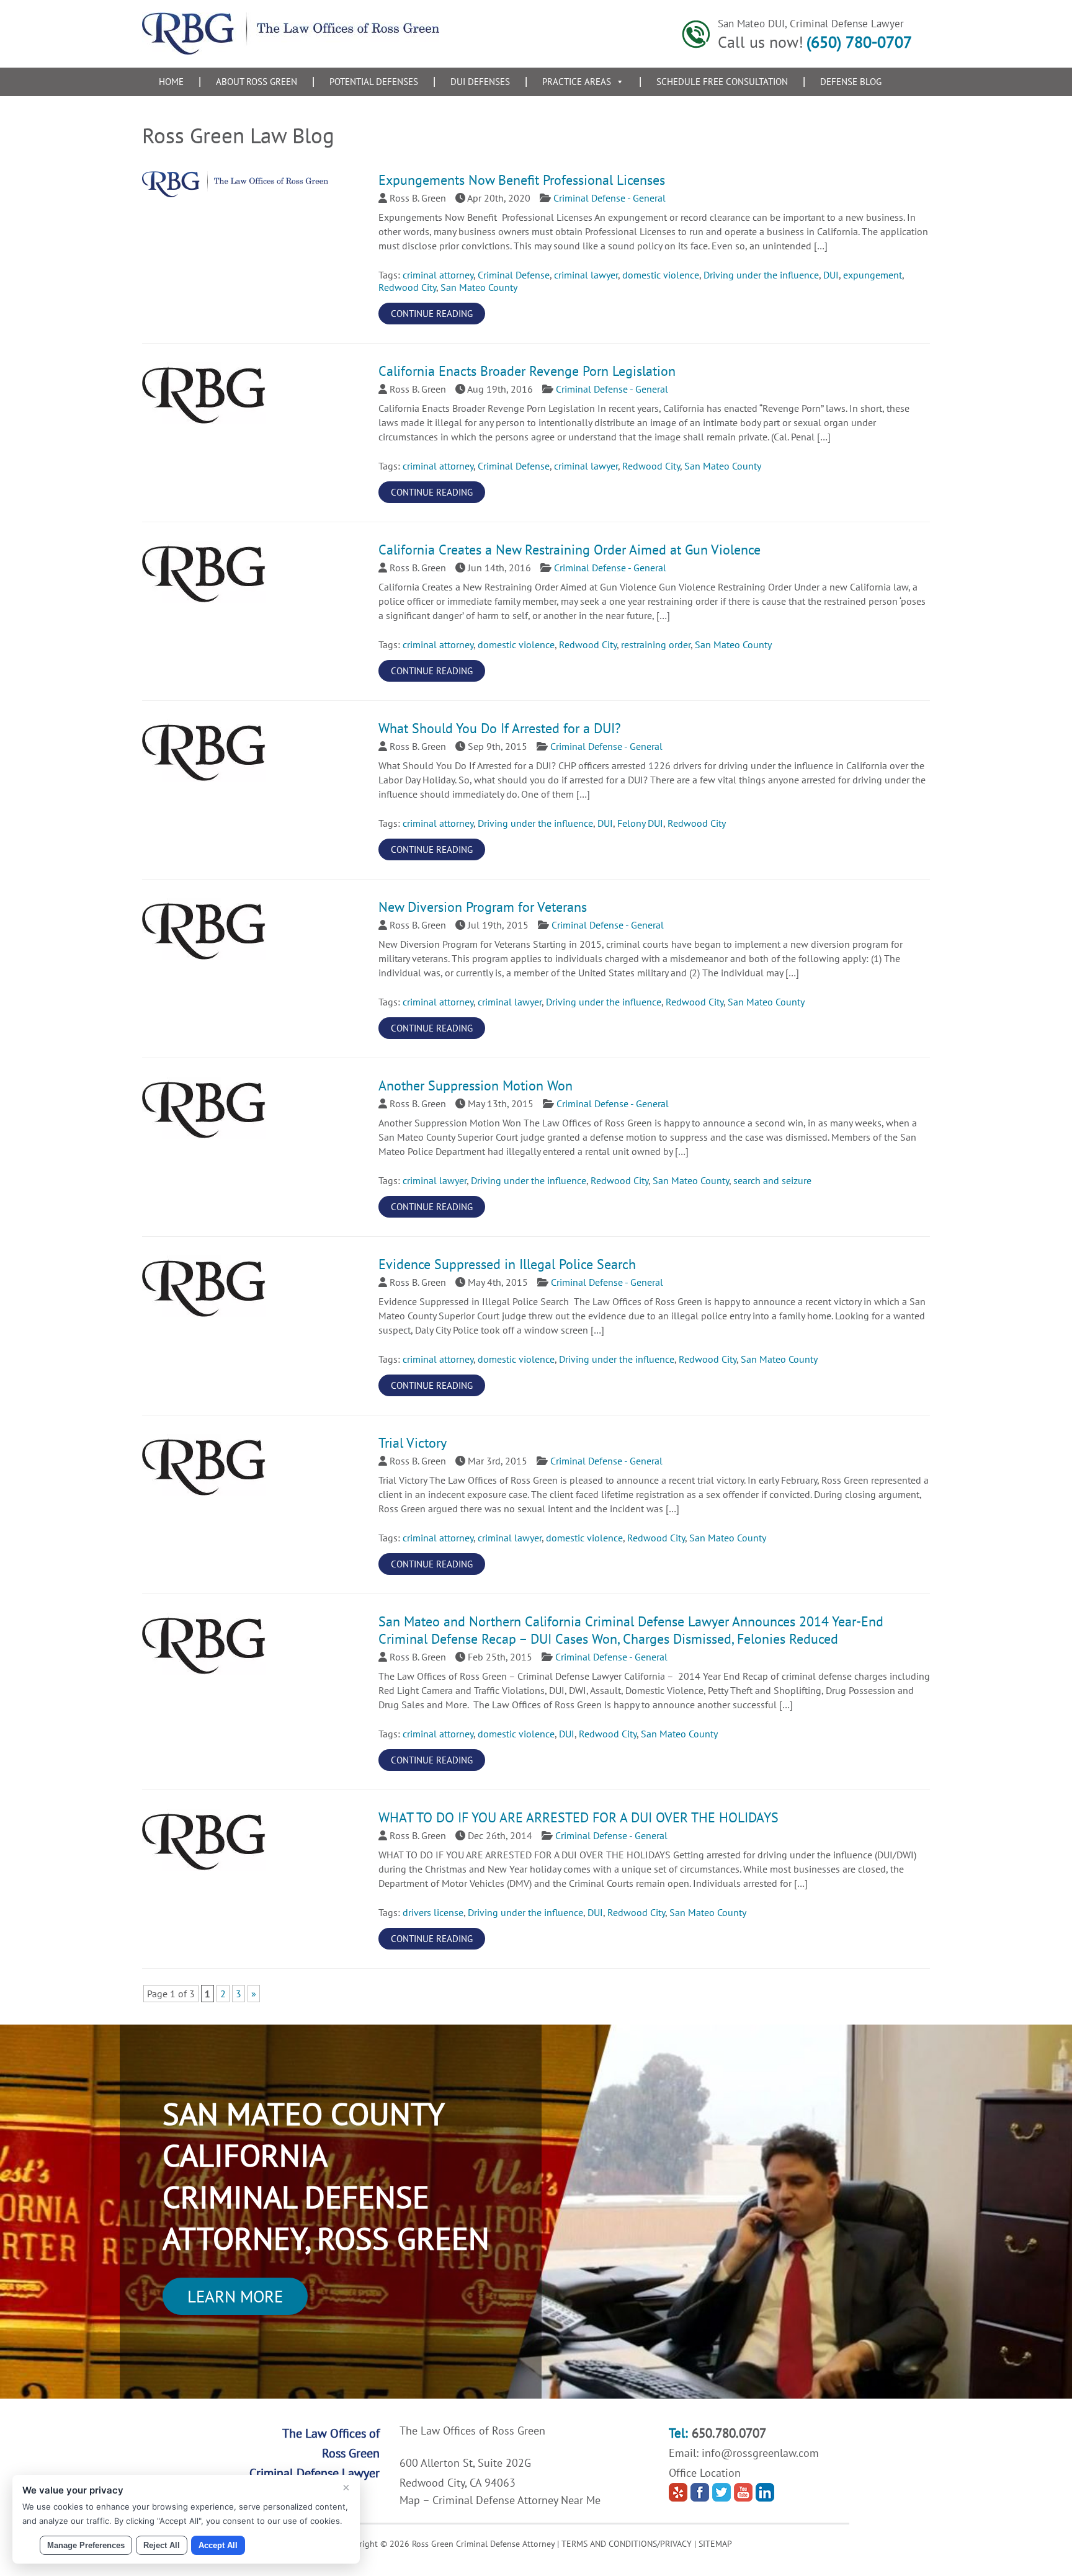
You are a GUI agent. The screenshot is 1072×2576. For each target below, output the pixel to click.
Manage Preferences (86, 2545)
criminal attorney (438, 275)
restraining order (656, 644)
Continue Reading (432, 314)
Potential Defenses (374, 82)
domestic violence (661, 275)
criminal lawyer (586, 275)
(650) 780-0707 (859, 42)
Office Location (705, 2473)
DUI (831, 275)
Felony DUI (640, 823)
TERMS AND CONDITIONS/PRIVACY (627, 2544)
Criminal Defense (514, 275)
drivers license (433, 1912)
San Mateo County (479, 287)
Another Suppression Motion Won (476, 1085)
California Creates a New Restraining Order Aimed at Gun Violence (569, 550)
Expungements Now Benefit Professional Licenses (522, 180)
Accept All (218, 2545)
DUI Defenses (480, 82)
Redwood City (407, 287)
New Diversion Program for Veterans (483, 907)
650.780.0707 (729, 2433)
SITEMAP (715, 2544)
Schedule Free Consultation (722, 82)
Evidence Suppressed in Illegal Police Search (507, 1264)
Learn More (235, 2296)
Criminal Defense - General (610, 198)
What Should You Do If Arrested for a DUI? (500, 728)
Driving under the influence (761, 275)
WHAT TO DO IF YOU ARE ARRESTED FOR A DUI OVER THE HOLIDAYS (578, 1817)
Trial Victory (413, 1443)
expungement (873, 275)
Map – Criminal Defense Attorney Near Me (500, 2500)
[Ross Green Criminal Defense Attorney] (291, 51)
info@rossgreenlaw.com (760, 2453)
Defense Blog (851, 82)
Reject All (162, 2545)
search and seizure (772, 1180)
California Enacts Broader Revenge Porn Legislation (527, 371)
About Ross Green (257, 82)
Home (171, 82)
